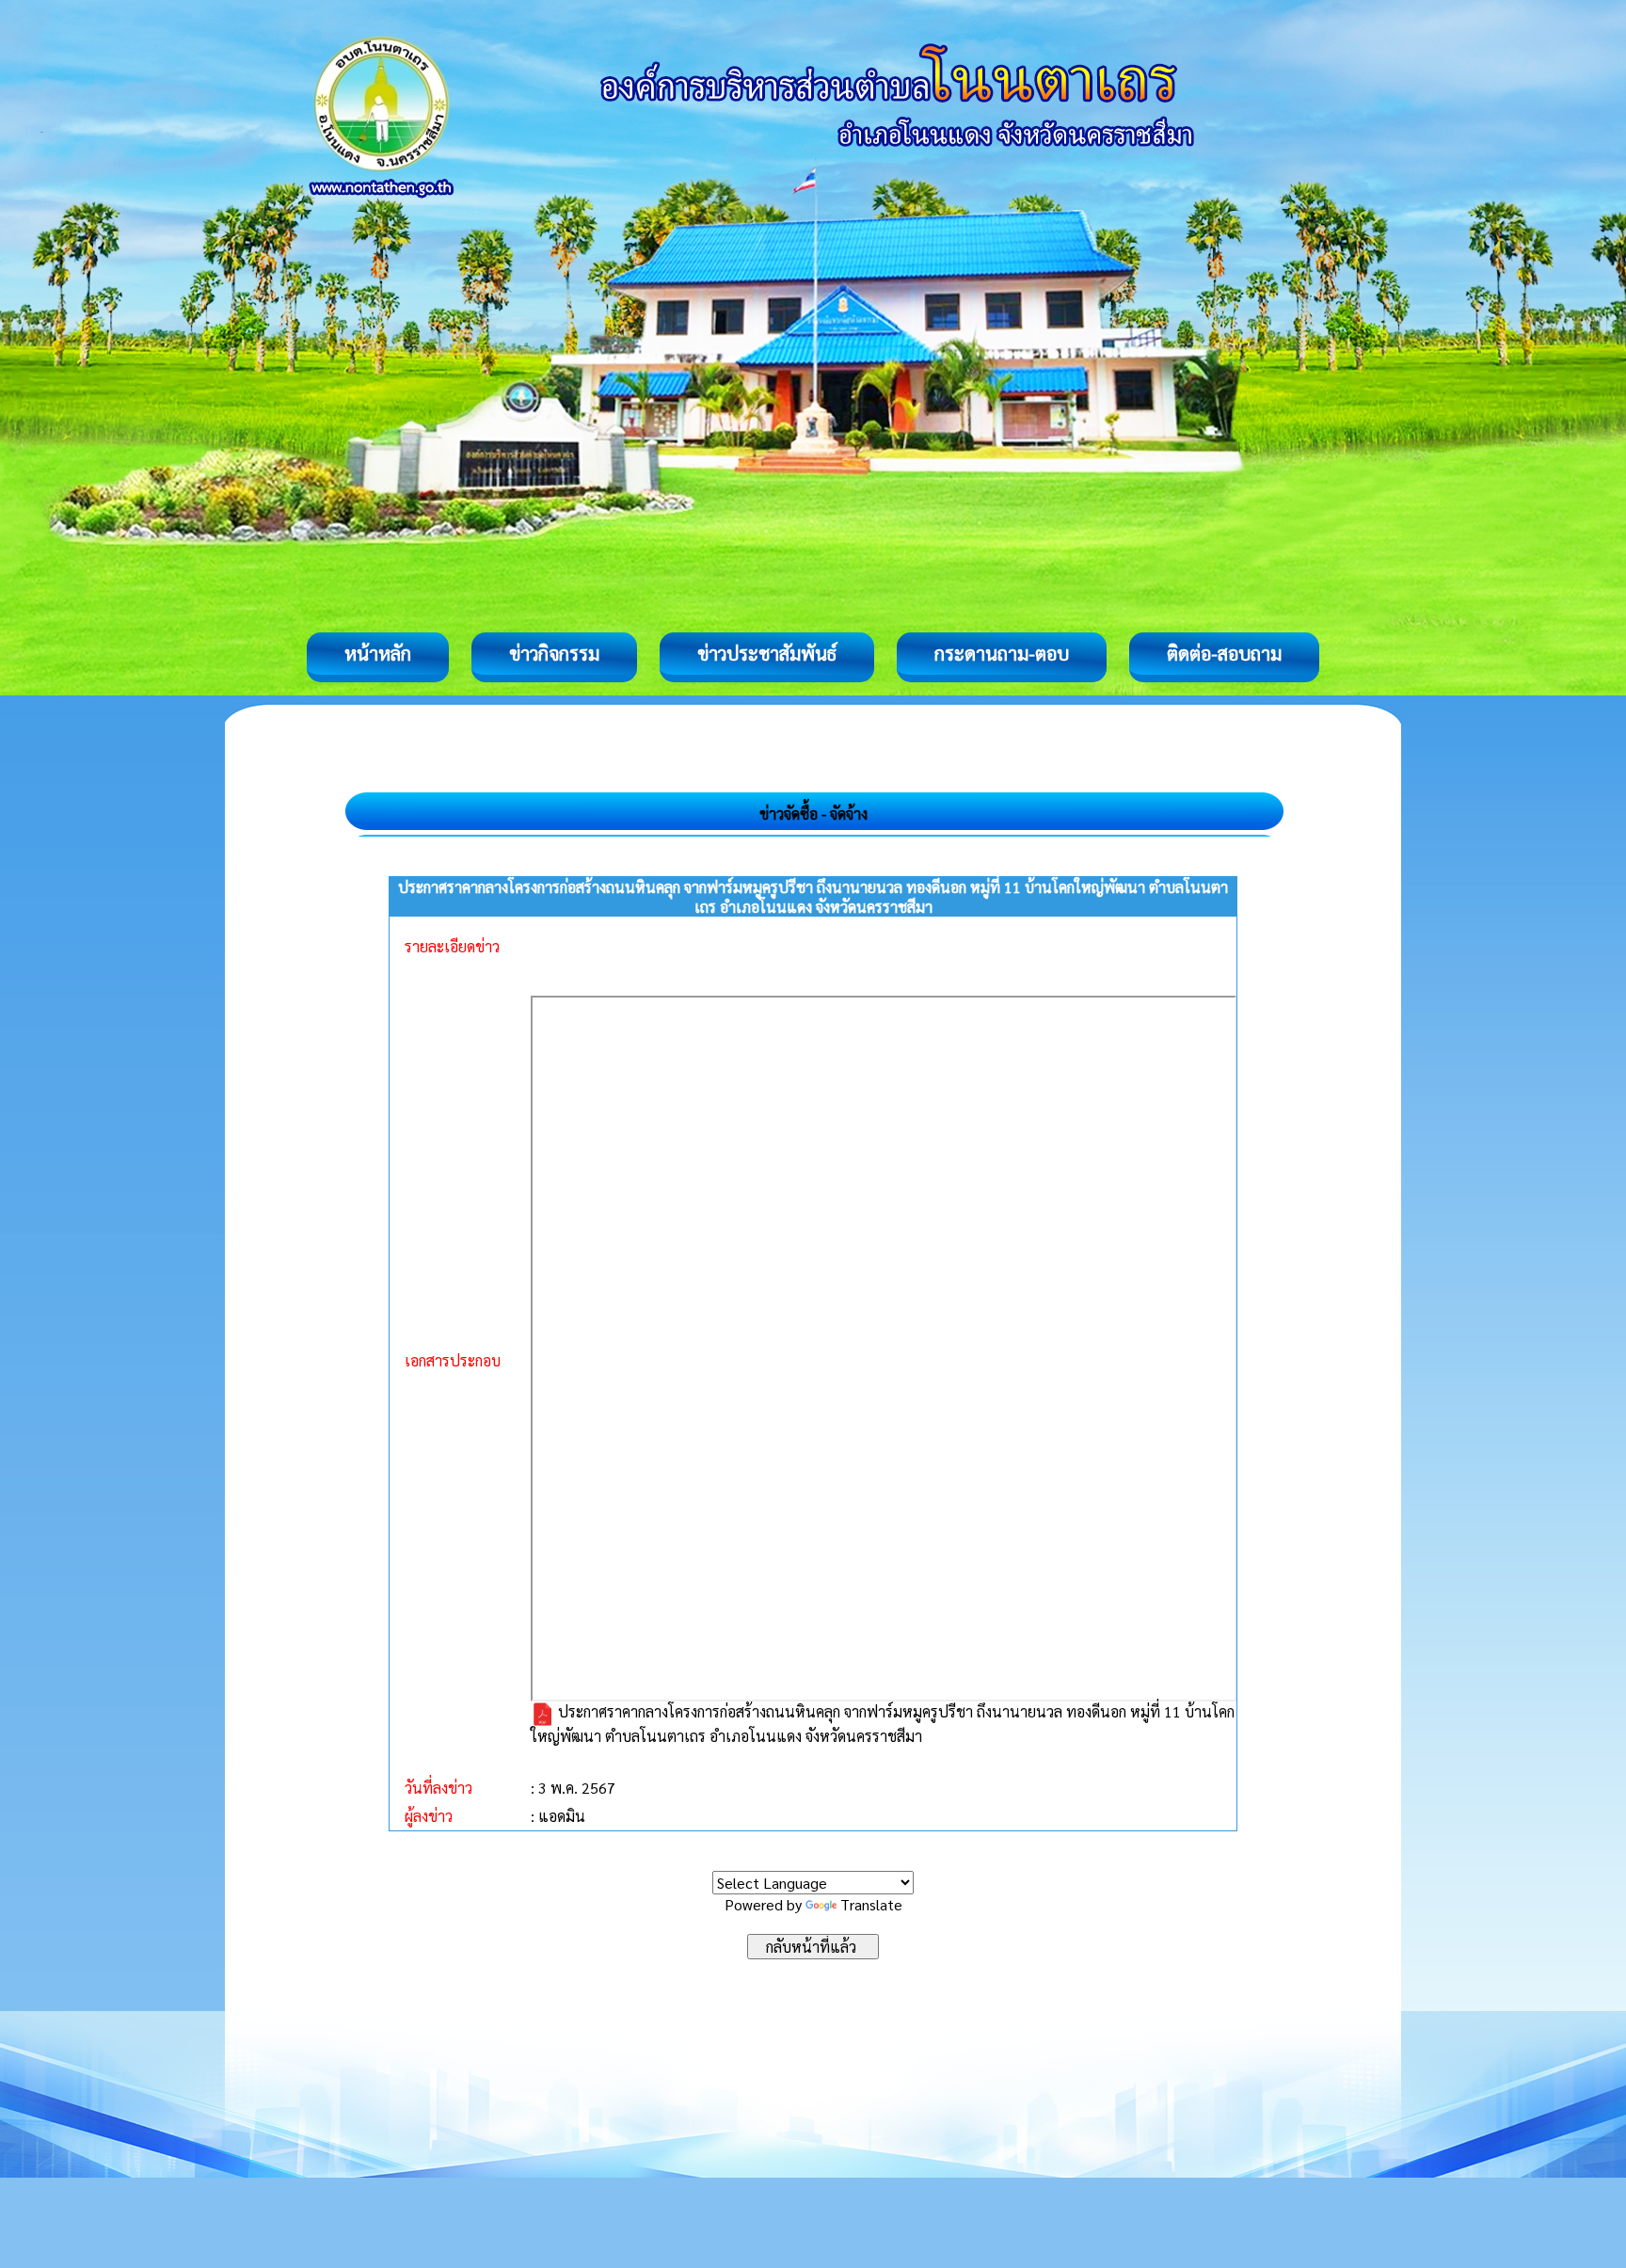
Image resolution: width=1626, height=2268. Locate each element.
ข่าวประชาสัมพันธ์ (767, 653)
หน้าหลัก (378, 653)
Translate (871, 1904)
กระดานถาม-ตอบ (1002, 653)
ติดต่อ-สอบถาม (1224, 653)
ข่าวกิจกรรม (554, 653)
